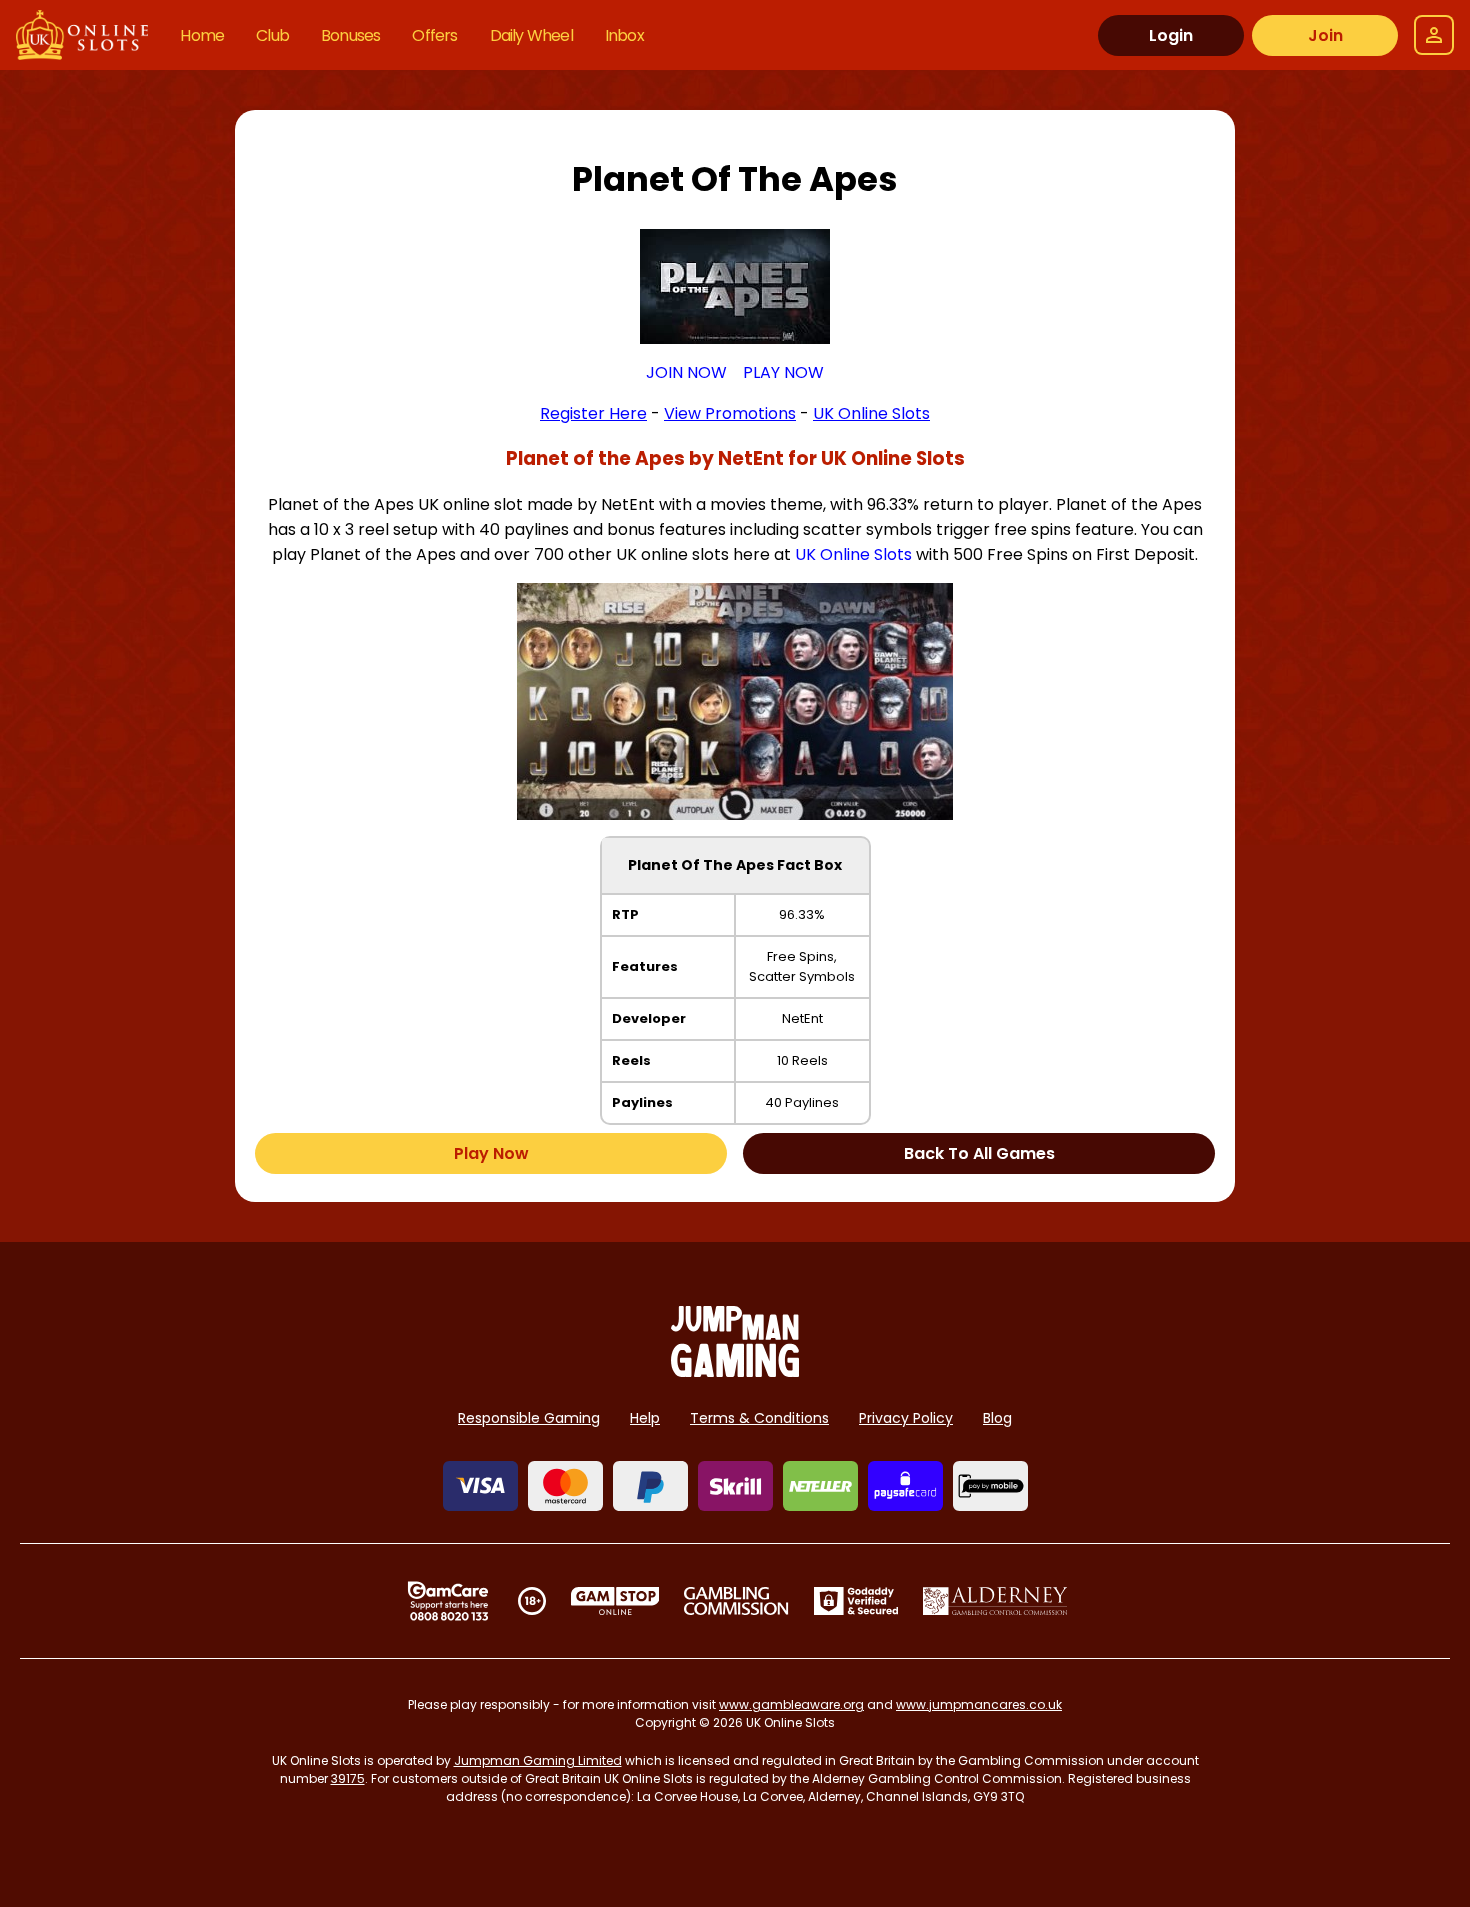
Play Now (491, 1153)
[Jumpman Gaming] (735, 1371)
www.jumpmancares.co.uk (979, 1704)
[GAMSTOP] (615, 1601)
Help (645, 1418)
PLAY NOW (783, 372)
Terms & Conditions (759, 1418)
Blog (997, 1418)
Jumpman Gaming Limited (538, 1760)
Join (1325, 35)
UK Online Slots (853, 554)
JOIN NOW (686, 372)
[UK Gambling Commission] (736, 1601)
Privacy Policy (906, 1418)
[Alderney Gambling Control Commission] (995, 1601)
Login (1171, 35)
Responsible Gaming (529, 1418)
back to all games (979, 1153)
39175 (348, 1778)
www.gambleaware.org (791, 1704)
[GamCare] (448, 1601)
